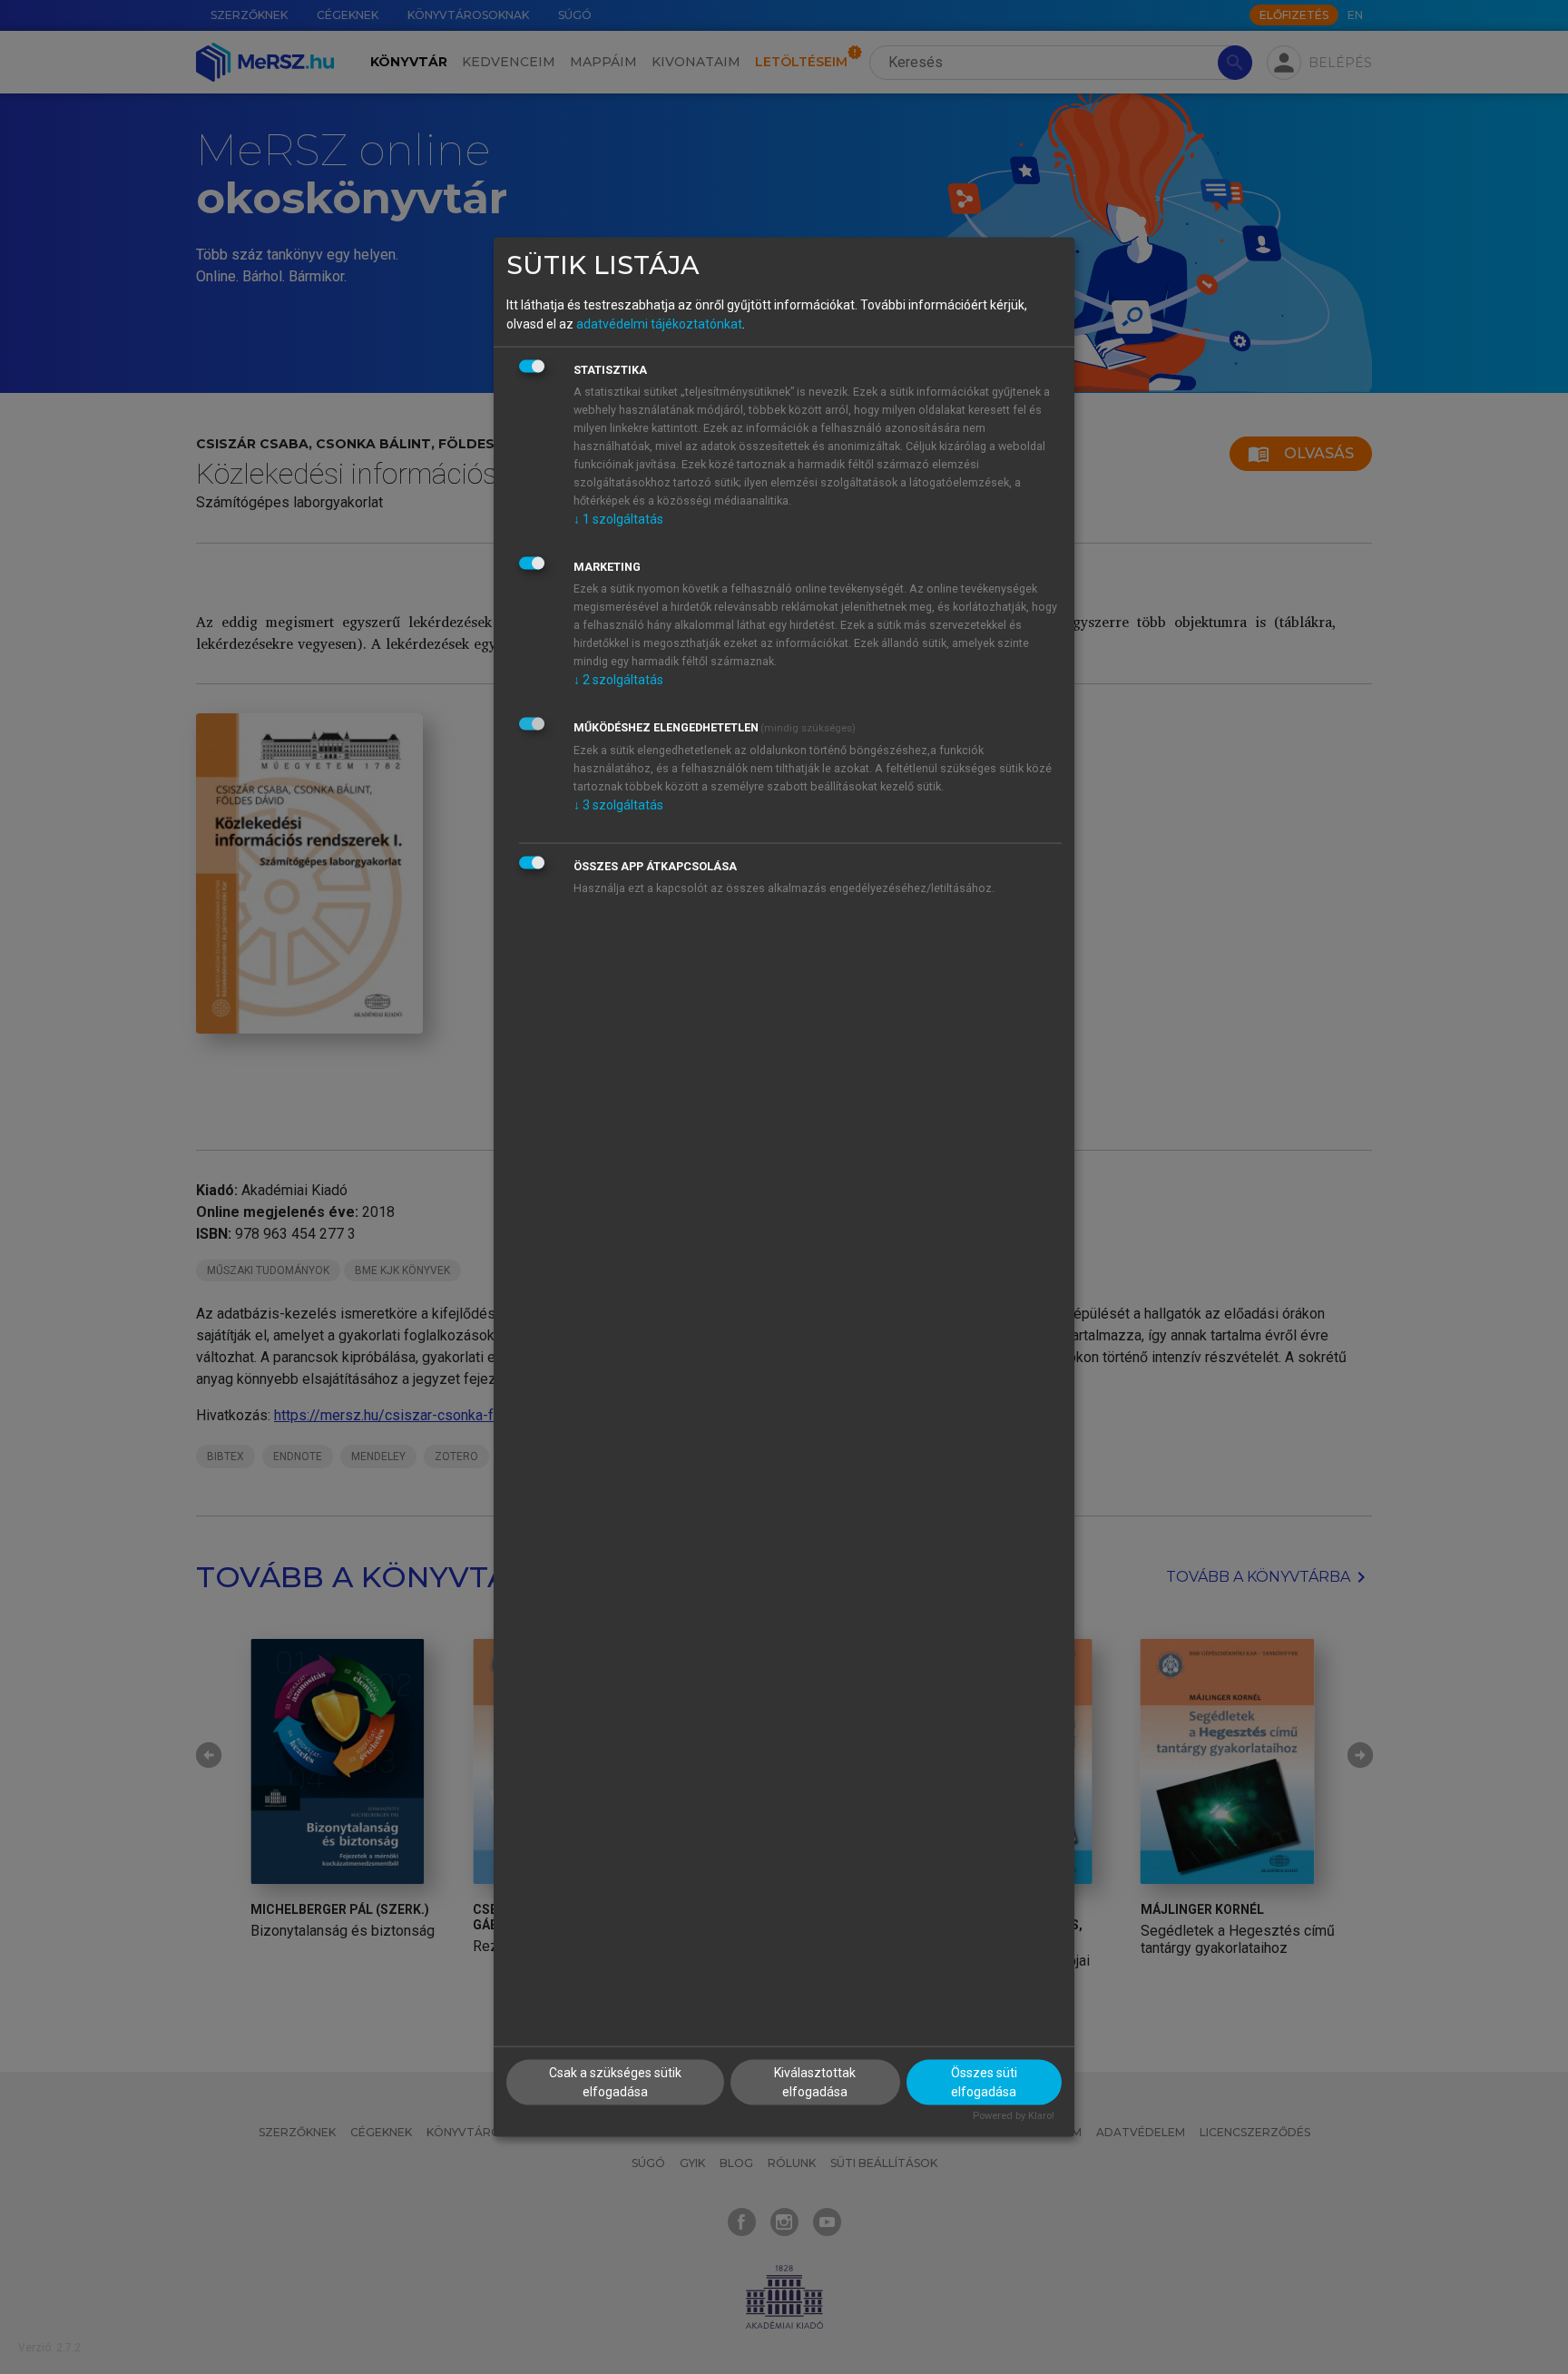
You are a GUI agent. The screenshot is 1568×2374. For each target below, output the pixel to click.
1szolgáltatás (618, 518)
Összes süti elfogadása (984, 2082)
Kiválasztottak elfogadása (815, 2082)
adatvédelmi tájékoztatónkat (659, 323)
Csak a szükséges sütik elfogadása (615, 2082)
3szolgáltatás (618, 804)
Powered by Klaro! (1014, 2116)
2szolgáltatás (618, 679)
